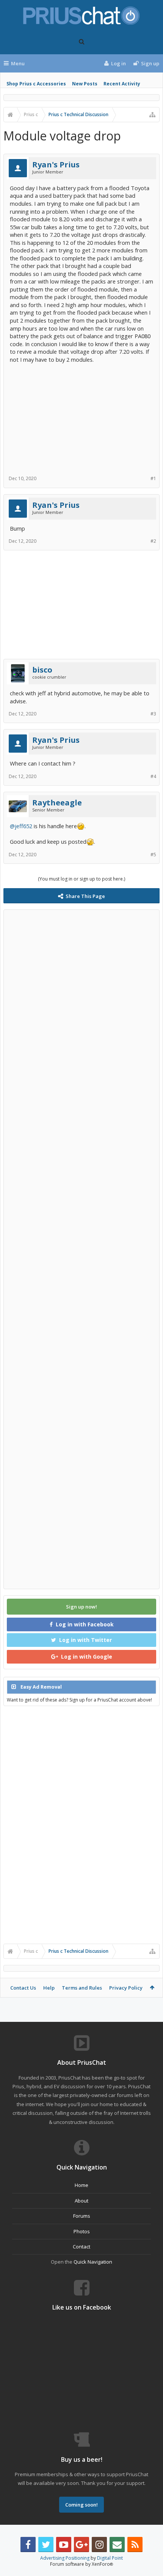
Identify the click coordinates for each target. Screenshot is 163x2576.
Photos (82, 2231)
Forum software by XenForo (81, 2564)
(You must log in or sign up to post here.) (81, 879)
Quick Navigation (93, 2262)
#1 (153, 478)
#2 (153, 541)
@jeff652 (21, 826)
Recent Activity (122, 84)
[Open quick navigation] (152, 115)
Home (81, 2185)
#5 (153, 855)
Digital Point (110, 2558)
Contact (81, 2247)
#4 (153, 776)
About (81, 2201)
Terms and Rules (82, 1988)
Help (49, 1988)
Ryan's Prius (56, 165)
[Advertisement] (81, 416)
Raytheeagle (57, 803)
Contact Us (23, 1988)
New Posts (85, 84)
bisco (42, 670)
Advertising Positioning (65, 2558)
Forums (82, 2216)
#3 (153, 714)
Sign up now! (81, 1607)
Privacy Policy (126, 1988)
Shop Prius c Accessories (36, 84)
